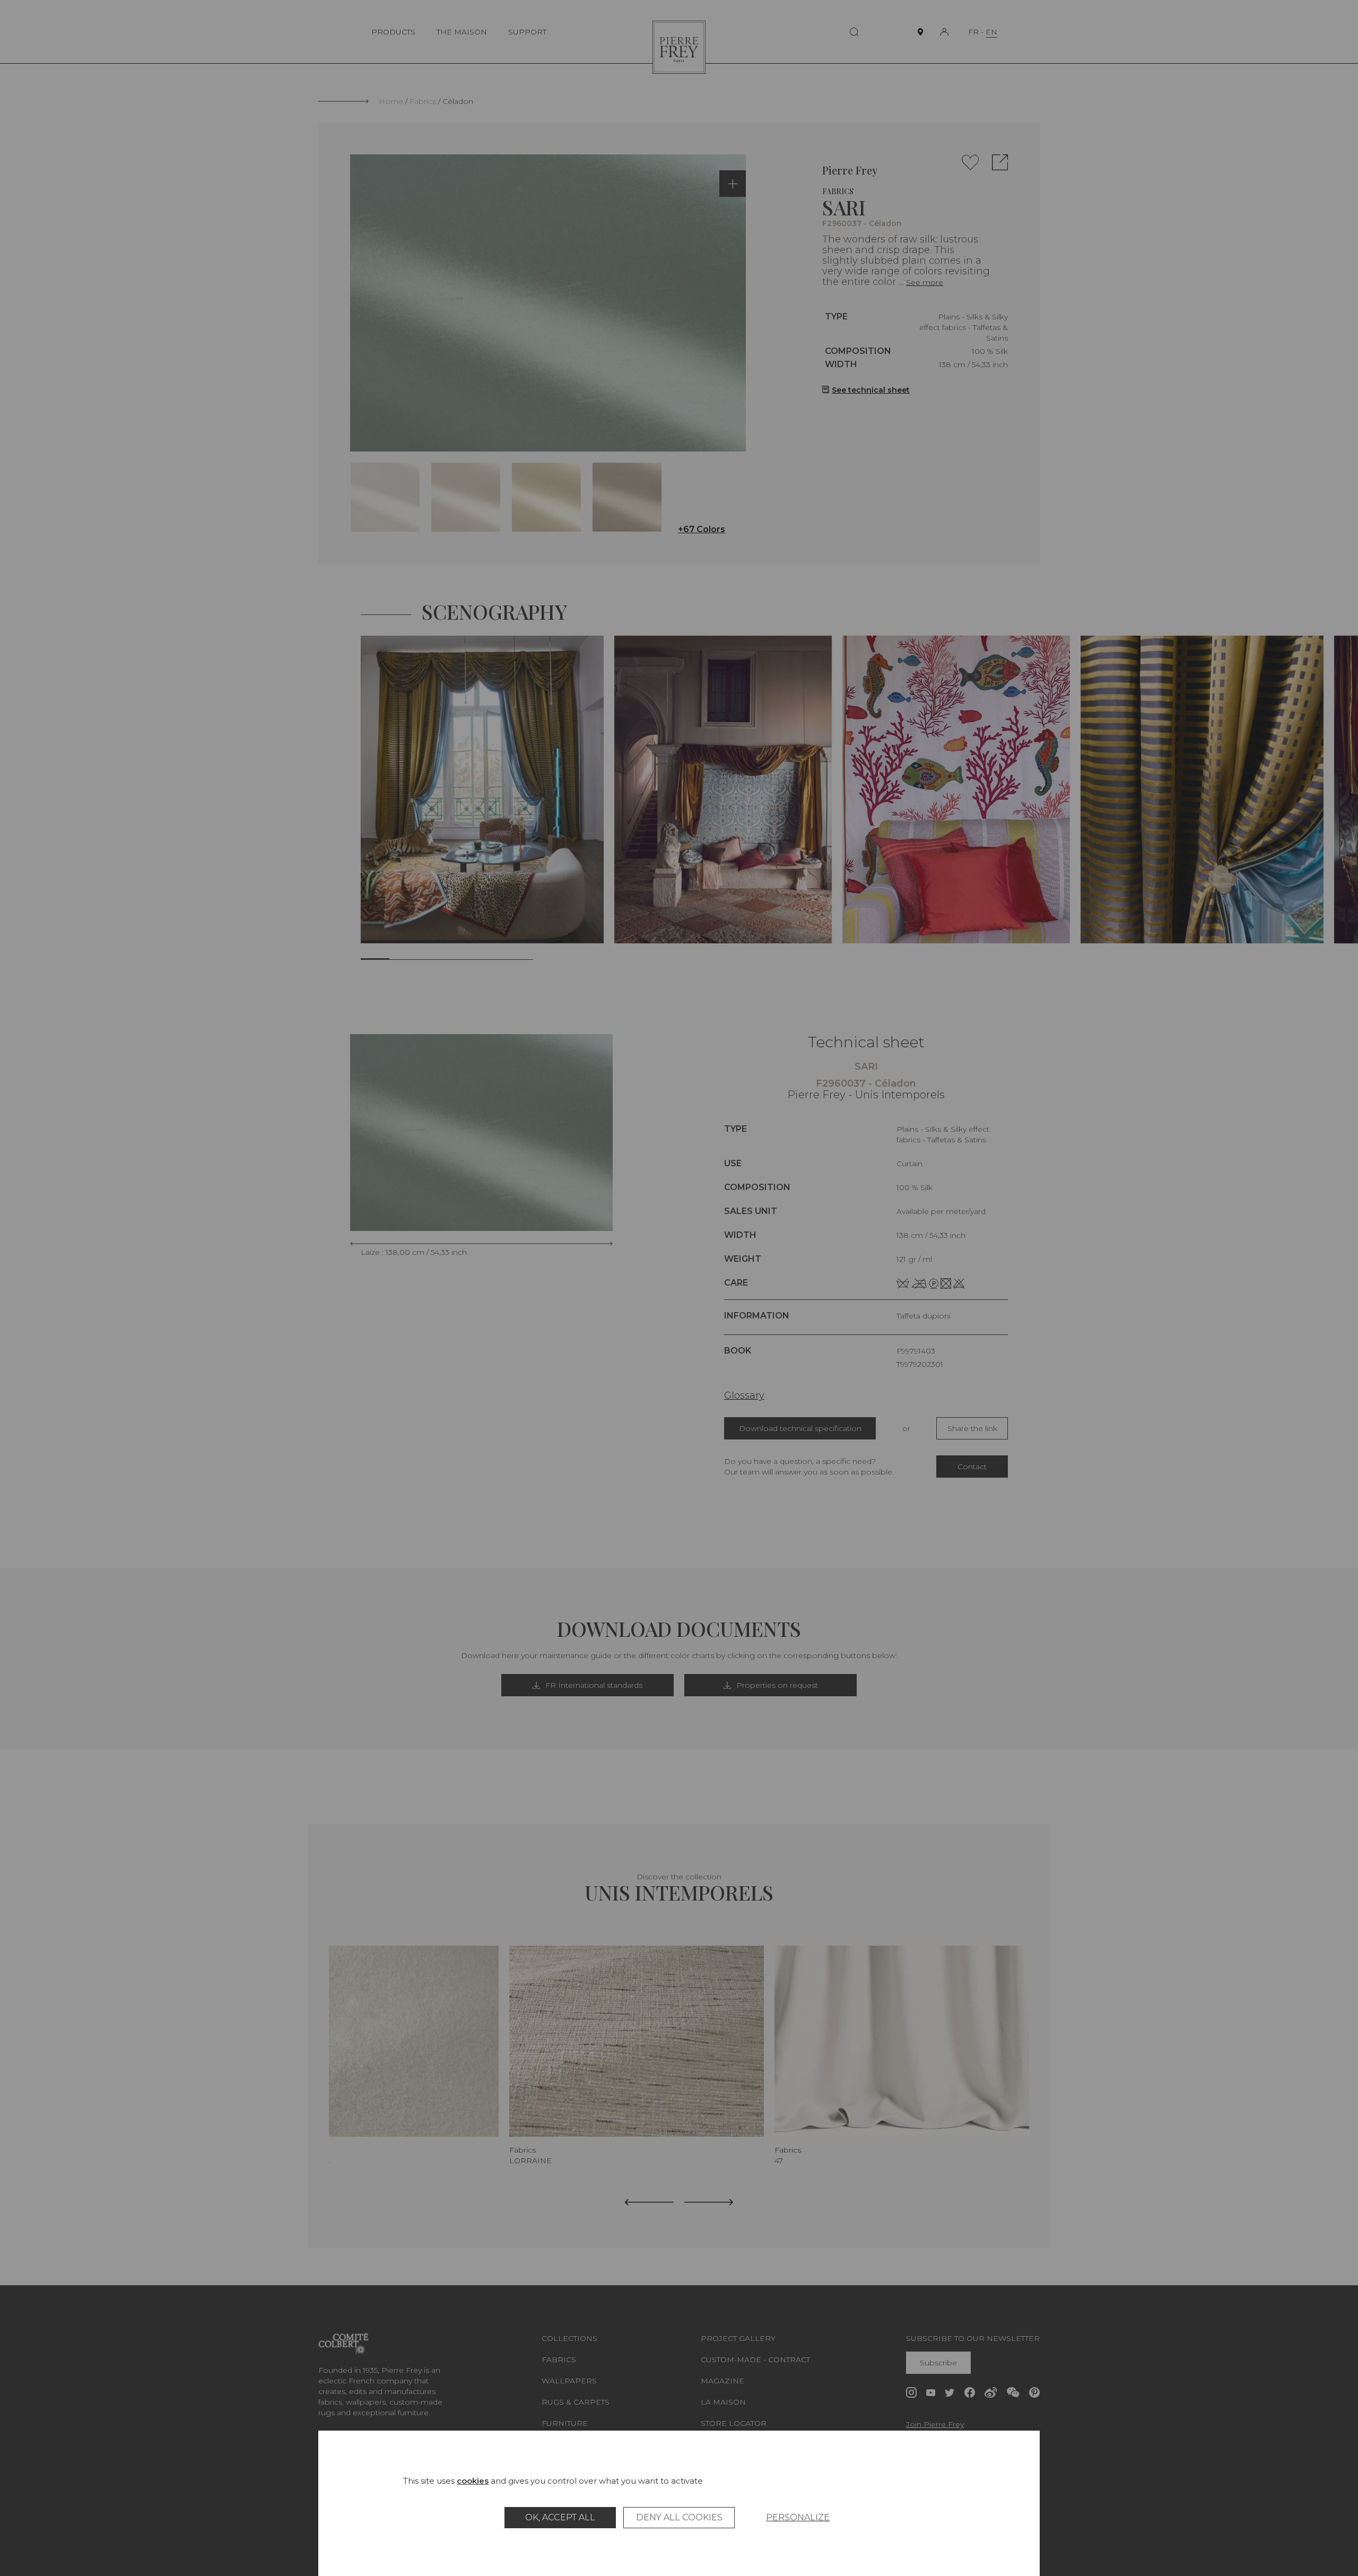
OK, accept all (560, 2517)
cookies (473, 2481)
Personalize (798, 2517)
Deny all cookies (679, 2517)
